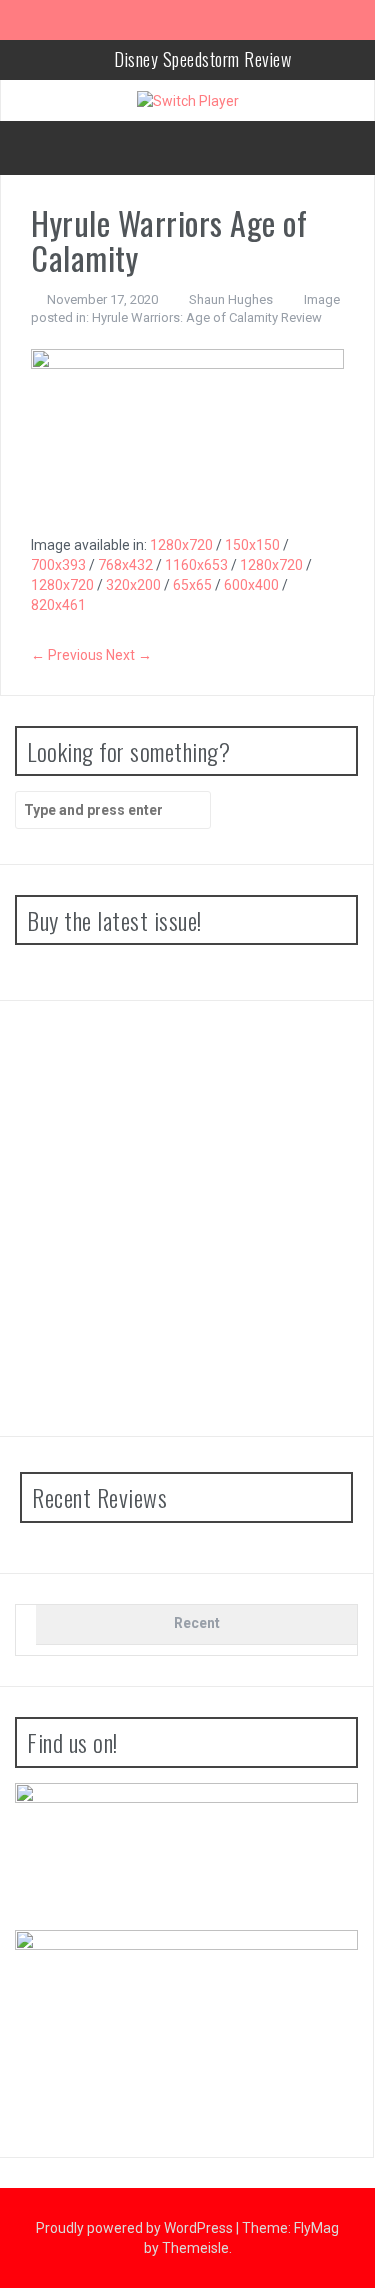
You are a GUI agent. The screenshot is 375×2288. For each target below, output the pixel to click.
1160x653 (196, 565)
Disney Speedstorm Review (202, 59)
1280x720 (181, 545)
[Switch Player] (188, 100)
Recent (197, 1623)
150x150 (252, 545)
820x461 (58, 605)
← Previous (67, 655)
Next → (129, 655)
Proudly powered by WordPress (136, 2228)
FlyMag (316, 2228)
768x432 (125, 565)
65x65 (192, 585)
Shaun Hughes (231, 299)
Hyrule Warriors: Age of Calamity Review (207, 317)
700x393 (58, 565)
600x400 (251, 585)
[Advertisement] (187, 1218)
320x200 (133, 585)
